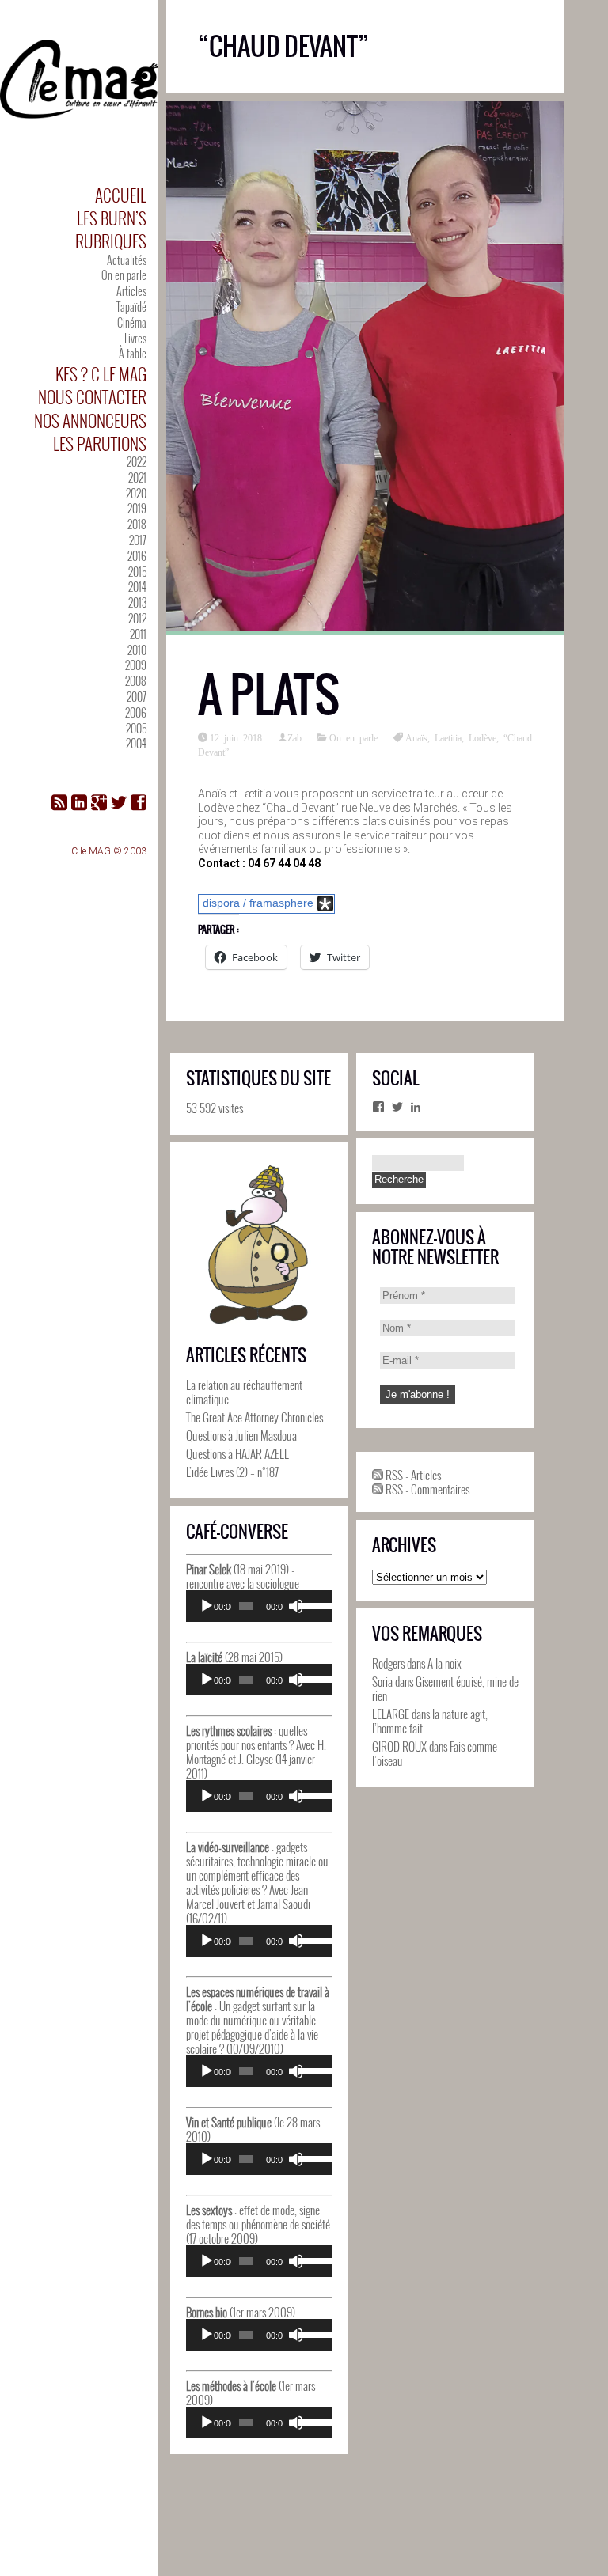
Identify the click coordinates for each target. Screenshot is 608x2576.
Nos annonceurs (90, 420)
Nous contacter (92, 397)
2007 (137, 697)
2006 (136, 712)
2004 (136, 743)
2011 (138, 634)
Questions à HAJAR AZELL (237, 1453)
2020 (136, 493)
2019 (137, 508)
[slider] (312, 1604)
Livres (135, 338)
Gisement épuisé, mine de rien (445, 1688)
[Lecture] (207, 1606)
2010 (137, 650)
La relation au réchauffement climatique (244, 1392)
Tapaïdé (131, 307)
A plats (269, 695)
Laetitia (448, 737)
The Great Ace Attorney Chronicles (255, 1417)
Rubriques (111, 241)
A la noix (445, 1663)
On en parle (124, 275)
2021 (137, 477)
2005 (136, 728)
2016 (137, 556)
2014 (137, 587)
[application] (259, 1606)
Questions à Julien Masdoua (241, 1435)
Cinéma (132, 322)
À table (133, 353)
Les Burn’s (112, 218)
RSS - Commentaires (426, 1489)
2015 (137, 572)
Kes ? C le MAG (101, 374)
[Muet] (296, 1606)
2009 (136, 665)
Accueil (121, 195)
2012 (137, 618)
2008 (136, 681)
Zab (294, 737)
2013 (137, 602)
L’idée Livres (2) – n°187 (232, 1472)
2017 (138, 540)
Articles (131, 291)
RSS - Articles (412, 1475)
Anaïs (416, 737)
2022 (137, 462)
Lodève (483, 737)
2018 (137, 524)
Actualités (127, 260)
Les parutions (100, 443)
